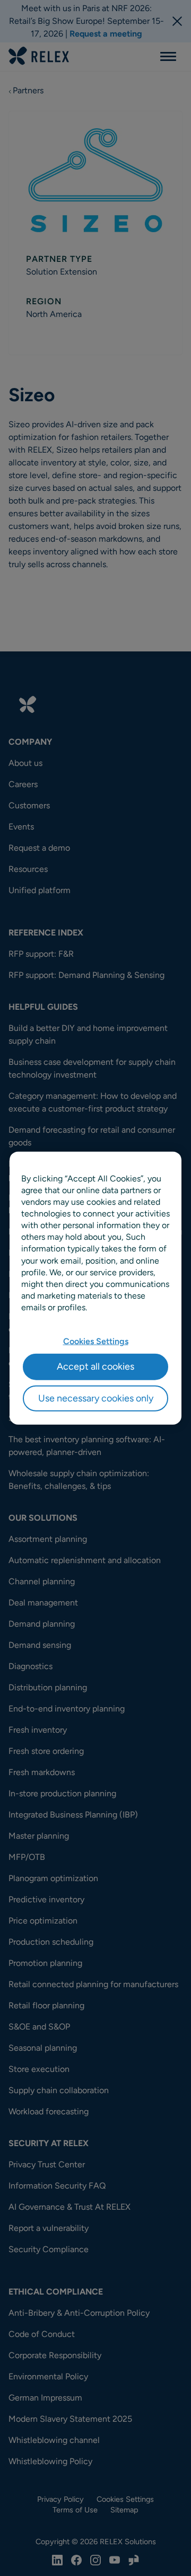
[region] (95, 1288)
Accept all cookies (95, 1366)
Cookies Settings (96, 1341)
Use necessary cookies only (96, 1398)
